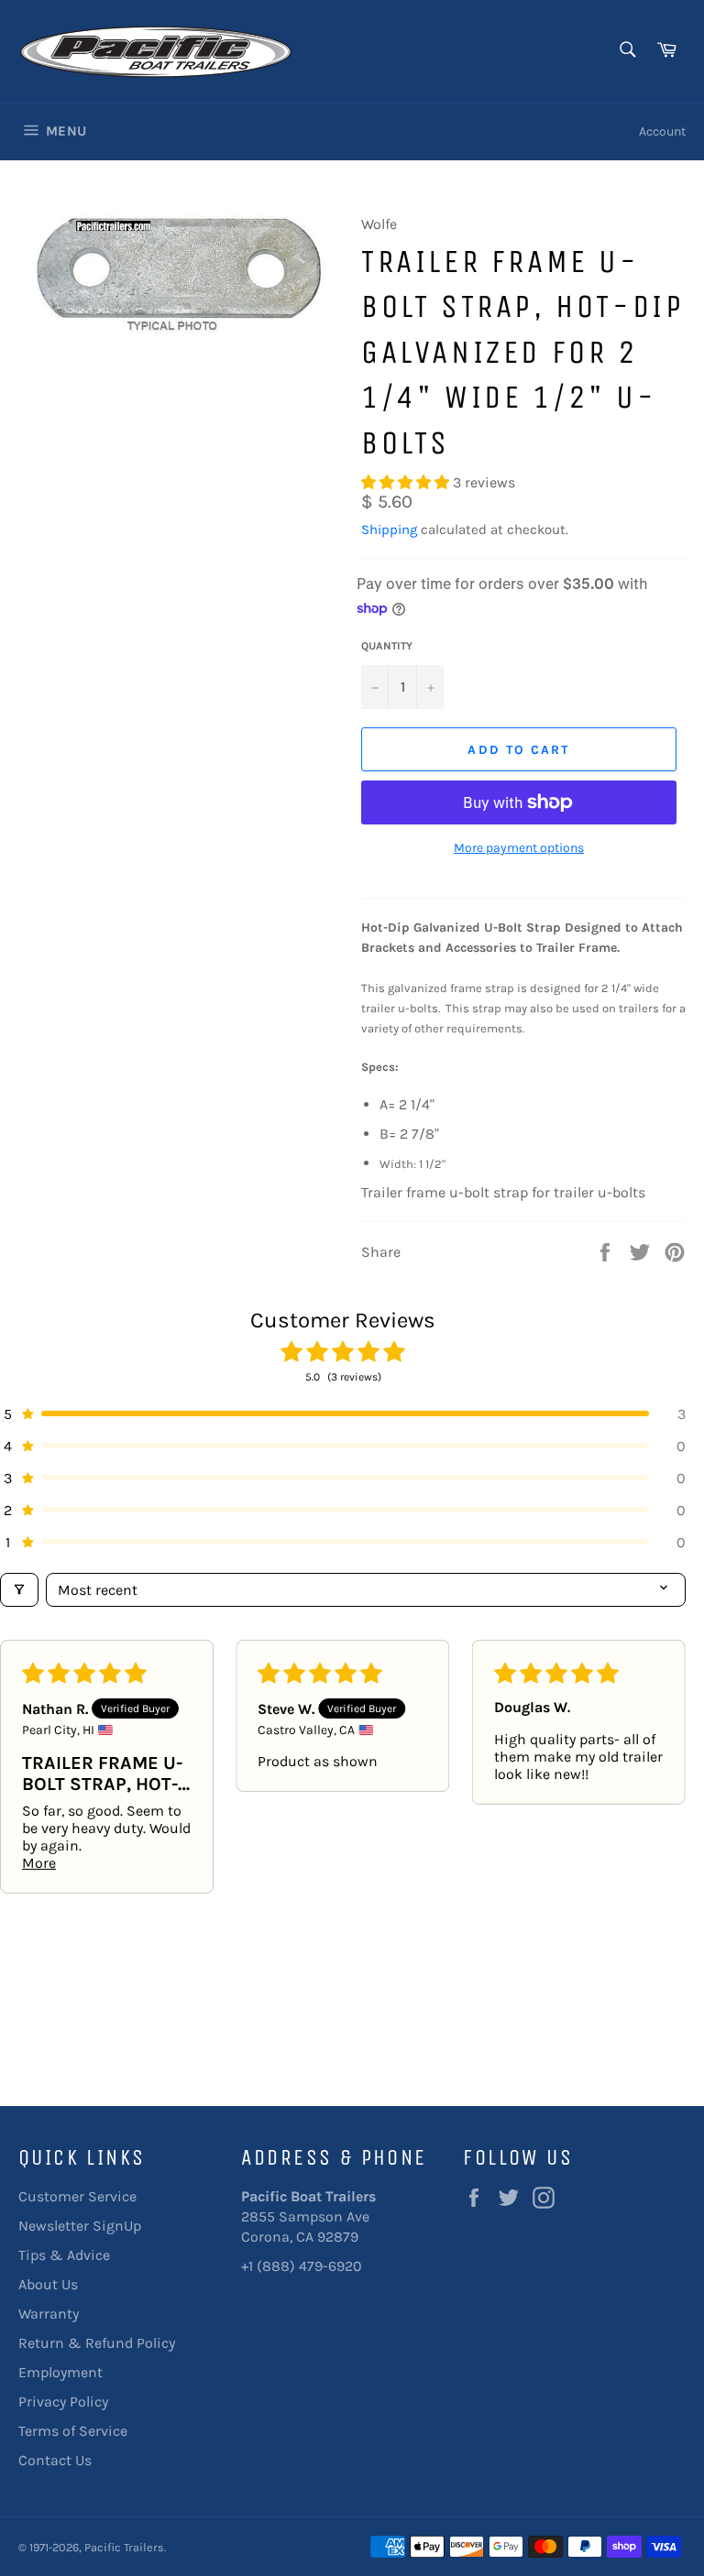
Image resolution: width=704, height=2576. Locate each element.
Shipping (389, 529)
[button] (407, 482)
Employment (60, 2372)
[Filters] (19, 1590)
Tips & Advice (64, 2255)
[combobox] (627, 51)
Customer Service (77, 2196)
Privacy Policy (63, 2401)
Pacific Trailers (124, 2547)
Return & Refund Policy (97, 2343)
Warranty (49, 2314)
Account (662, 131)
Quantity (387, 646)
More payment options (519, 848)
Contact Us (55, 2460)
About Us (48, 2284)
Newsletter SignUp (80, 2226)
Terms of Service (73, 2431)
